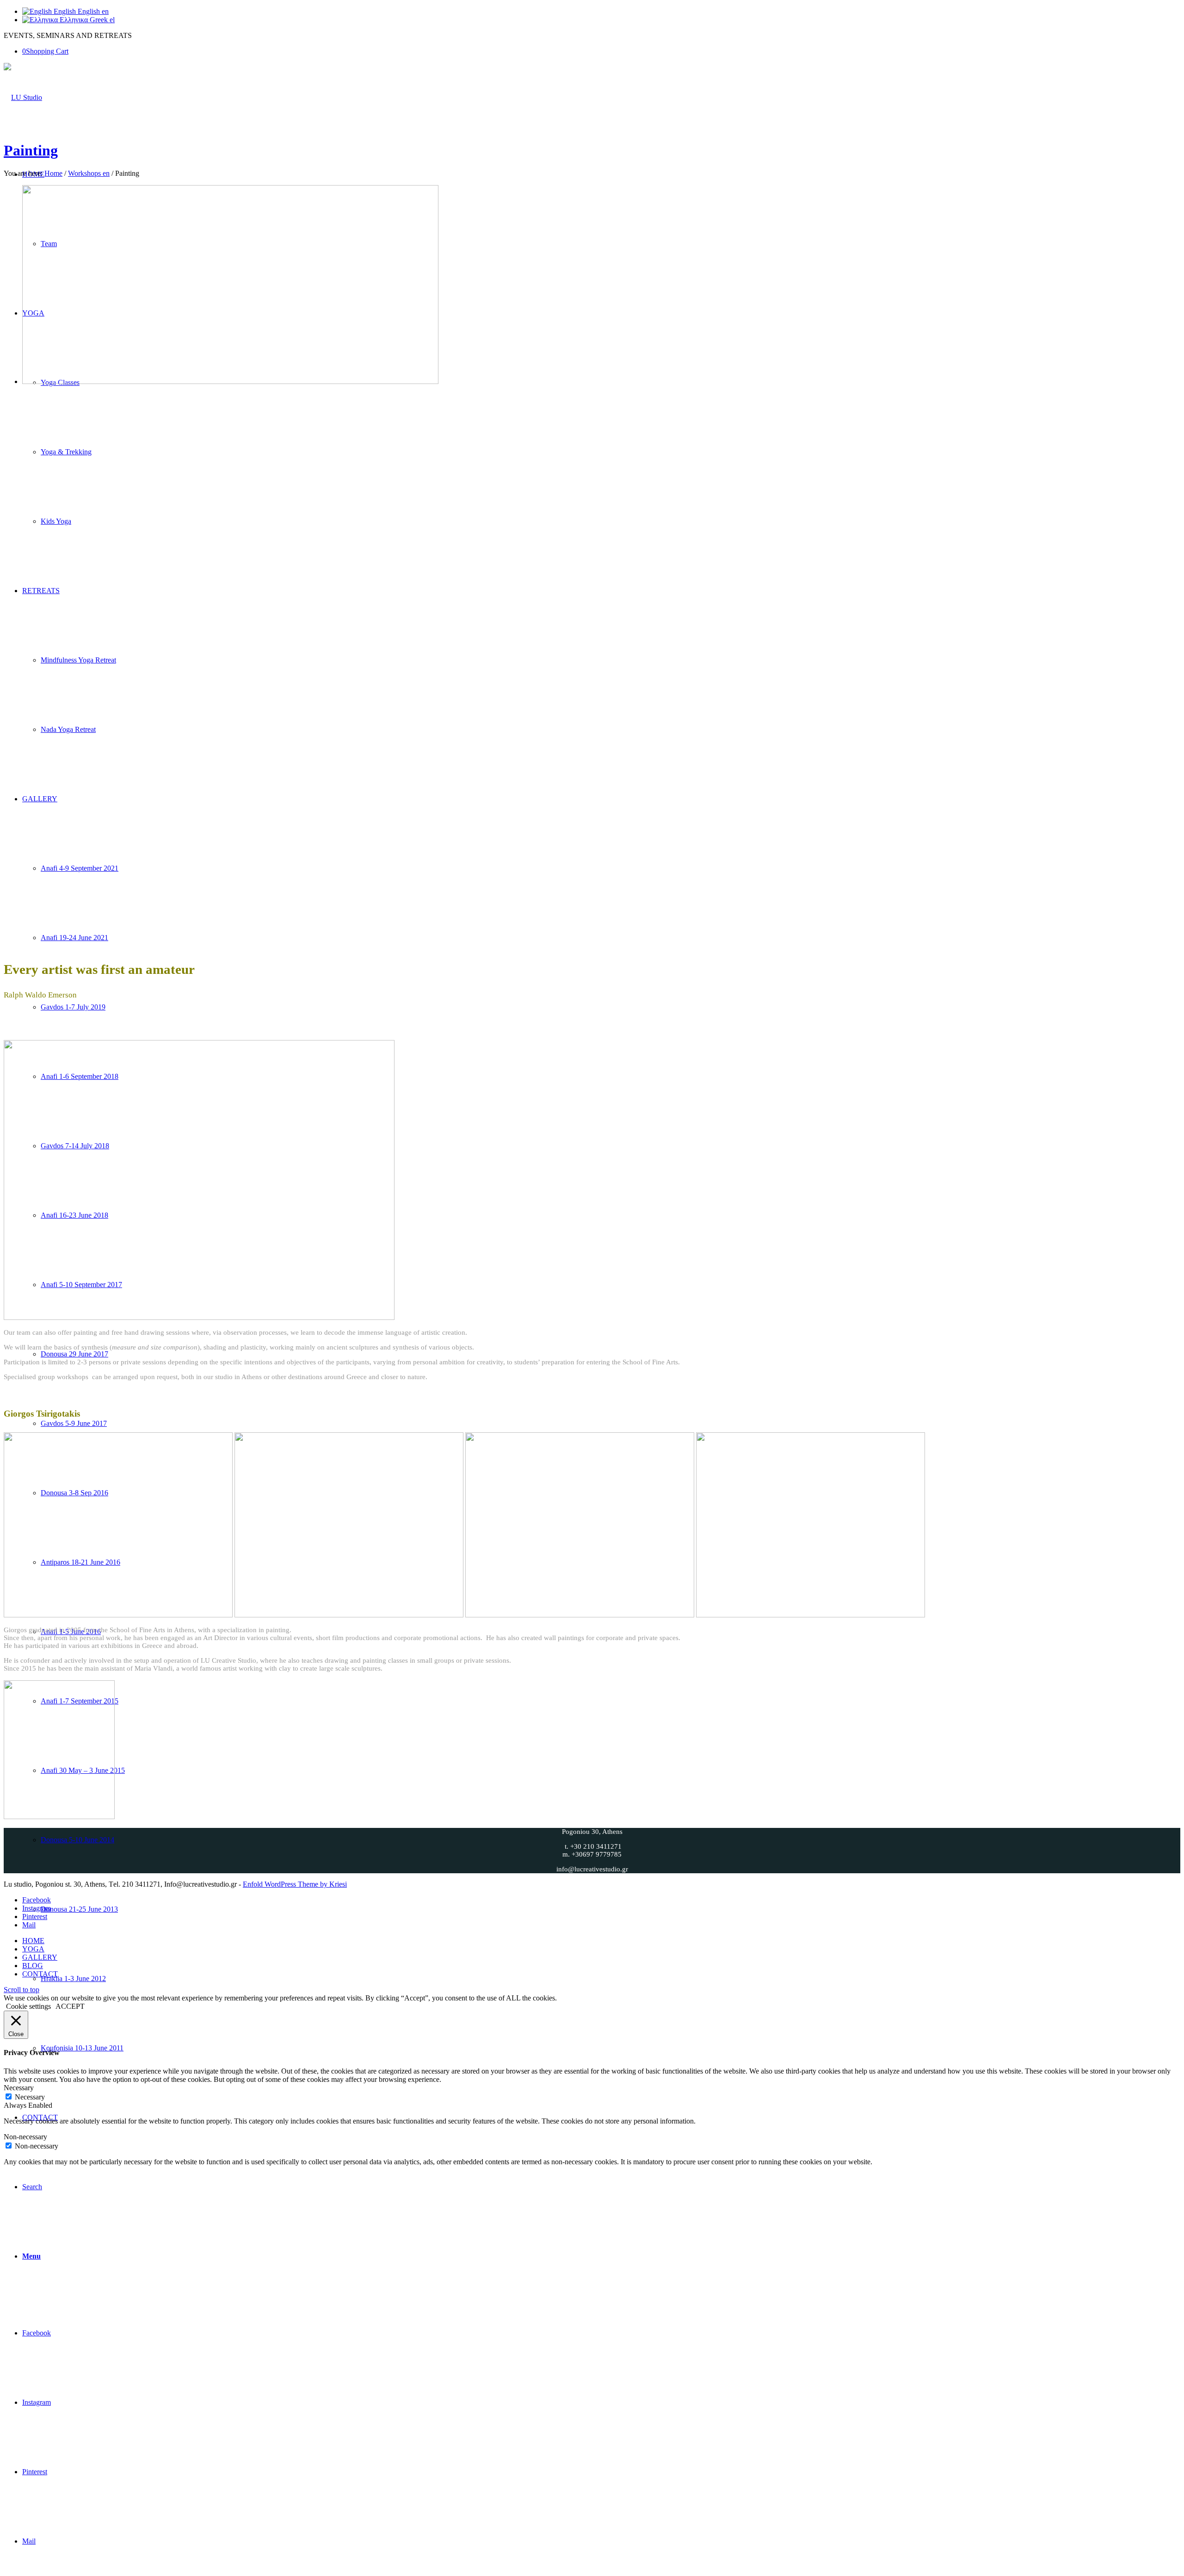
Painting (31, 150)
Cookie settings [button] (28, 2006)
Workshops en (89, 173)
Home (53, 173)
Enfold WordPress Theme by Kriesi (295, 1884)
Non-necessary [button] (25, 2137)
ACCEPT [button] (70, 2006)
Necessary (30, 2097)
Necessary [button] (19, 2088)
